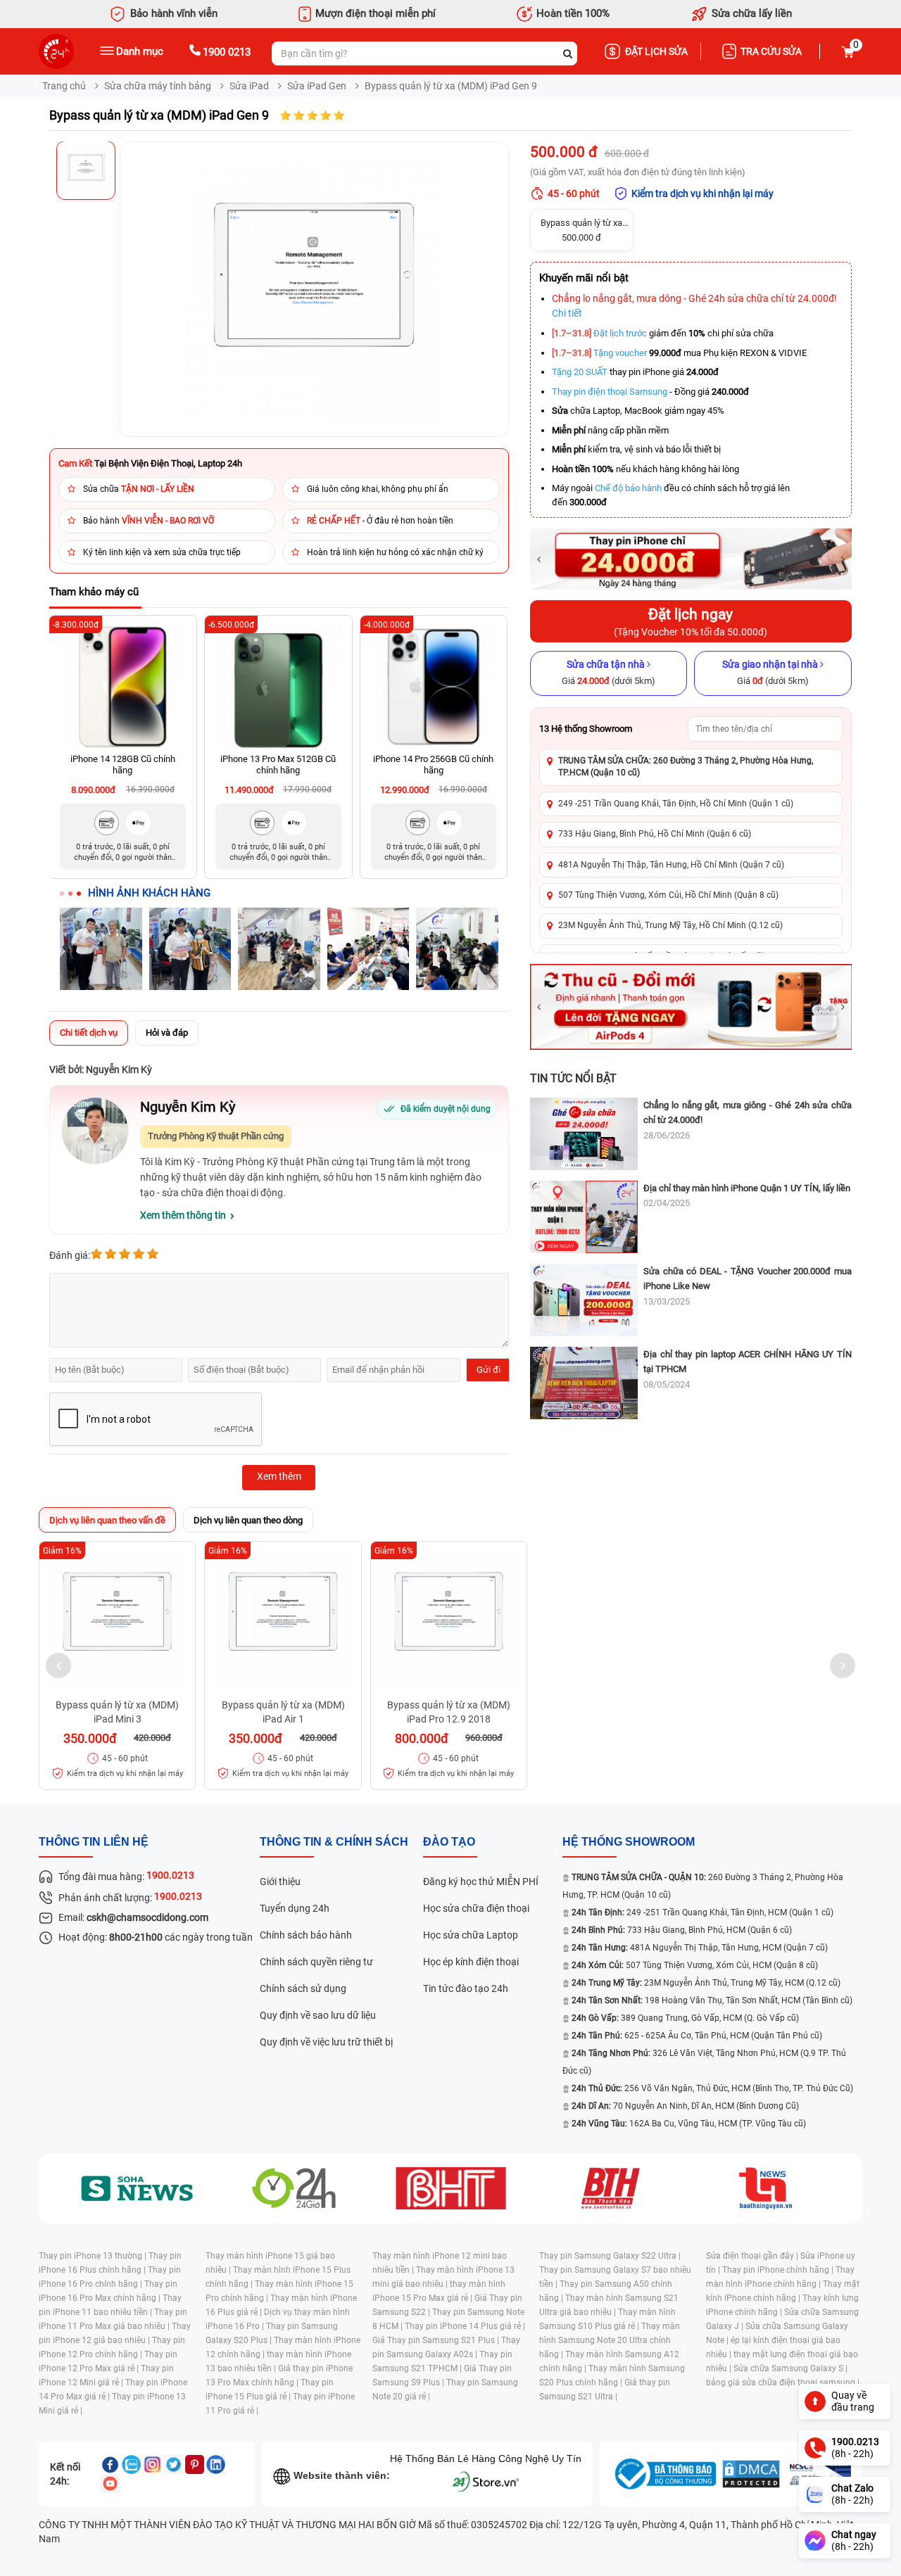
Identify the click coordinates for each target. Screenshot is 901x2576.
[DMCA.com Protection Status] (751, 2474)
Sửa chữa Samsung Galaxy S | (790, 2368)
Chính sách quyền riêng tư (316, 1962)
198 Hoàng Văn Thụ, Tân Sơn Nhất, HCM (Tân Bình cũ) (712, 2000)
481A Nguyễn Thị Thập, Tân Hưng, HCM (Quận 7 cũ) (700, 1948)
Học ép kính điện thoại (471, 1962)
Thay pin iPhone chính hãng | (779, 2270)
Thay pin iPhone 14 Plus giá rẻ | (465, 2326)
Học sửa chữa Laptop (471, 1935)
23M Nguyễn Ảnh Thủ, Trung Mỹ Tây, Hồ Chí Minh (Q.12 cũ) (670, 925)
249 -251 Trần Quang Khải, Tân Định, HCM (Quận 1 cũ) (702, 1912)
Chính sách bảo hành (306, 1935)
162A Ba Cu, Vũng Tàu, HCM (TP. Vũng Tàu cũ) (689, 2124)
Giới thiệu (280, 1882)
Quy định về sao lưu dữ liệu (318, 2015)
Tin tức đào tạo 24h (466, 1988)
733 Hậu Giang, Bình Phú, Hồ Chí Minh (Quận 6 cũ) (655, 834)
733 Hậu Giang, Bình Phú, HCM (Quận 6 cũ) (682, 1930)
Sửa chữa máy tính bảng (158, 86)
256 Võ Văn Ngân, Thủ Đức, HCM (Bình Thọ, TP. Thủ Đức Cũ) (712, 2088)
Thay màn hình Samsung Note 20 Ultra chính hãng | (610, 2340)
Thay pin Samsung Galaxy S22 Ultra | (610, 2256)
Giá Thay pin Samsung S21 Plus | (437, 2340)
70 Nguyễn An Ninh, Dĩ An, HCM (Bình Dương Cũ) (685, 2106)
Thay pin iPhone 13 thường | (94, 2256)
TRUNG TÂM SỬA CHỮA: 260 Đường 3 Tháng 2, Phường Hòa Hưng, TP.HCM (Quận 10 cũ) (686, 767)
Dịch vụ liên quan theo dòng (248, 1520)
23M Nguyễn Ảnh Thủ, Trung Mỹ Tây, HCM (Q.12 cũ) (706, 1983)
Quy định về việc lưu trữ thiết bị (326, 2042)
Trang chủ (64, 86)
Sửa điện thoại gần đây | (753, 2256)
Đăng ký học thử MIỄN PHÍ (481, 1882)
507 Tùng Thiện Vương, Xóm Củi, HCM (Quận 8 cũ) (695, 1965)
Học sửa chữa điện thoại (476, 1908)
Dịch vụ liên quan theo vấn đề (107, 1520)
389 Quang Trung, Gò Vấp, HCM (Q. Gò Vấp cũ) (685, 2018)
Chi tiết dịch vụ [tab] (89, 1033)
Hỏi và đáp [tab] (167, 1033)
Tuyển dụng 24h (295, 1908)
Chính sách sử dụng (303, 1988)
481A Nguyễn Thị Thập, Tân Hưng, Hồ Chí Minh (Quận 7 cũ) (671, 865)
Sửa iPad (249, 86)
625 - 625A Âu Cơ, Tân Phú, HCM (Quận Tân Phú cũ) (697, 2036)
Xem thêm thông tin (183, 1215)
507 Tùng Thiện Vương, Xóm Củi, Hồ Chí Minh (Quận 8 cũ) (668, 895)
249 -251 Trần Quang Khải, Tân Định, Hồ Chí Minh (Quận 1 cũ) (676, 804)
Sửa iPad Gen (317, 86)
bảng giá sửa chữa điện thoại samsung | (783, 2383)
